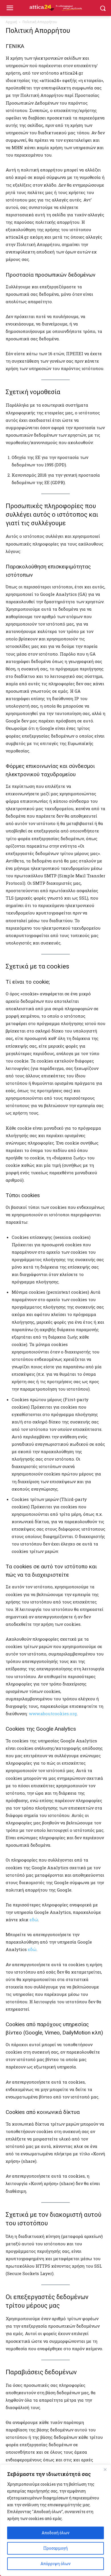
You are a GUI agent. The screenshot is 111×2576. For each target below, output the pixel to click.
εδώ (34, 1920)
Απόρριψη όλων (55, 2564)
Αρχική (11, 22)
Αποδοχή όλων (55, 2533)
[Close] (105, 2469)
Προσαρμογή (55, 2548)
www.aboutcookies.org (53, 1714)
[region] (55, 2520)
